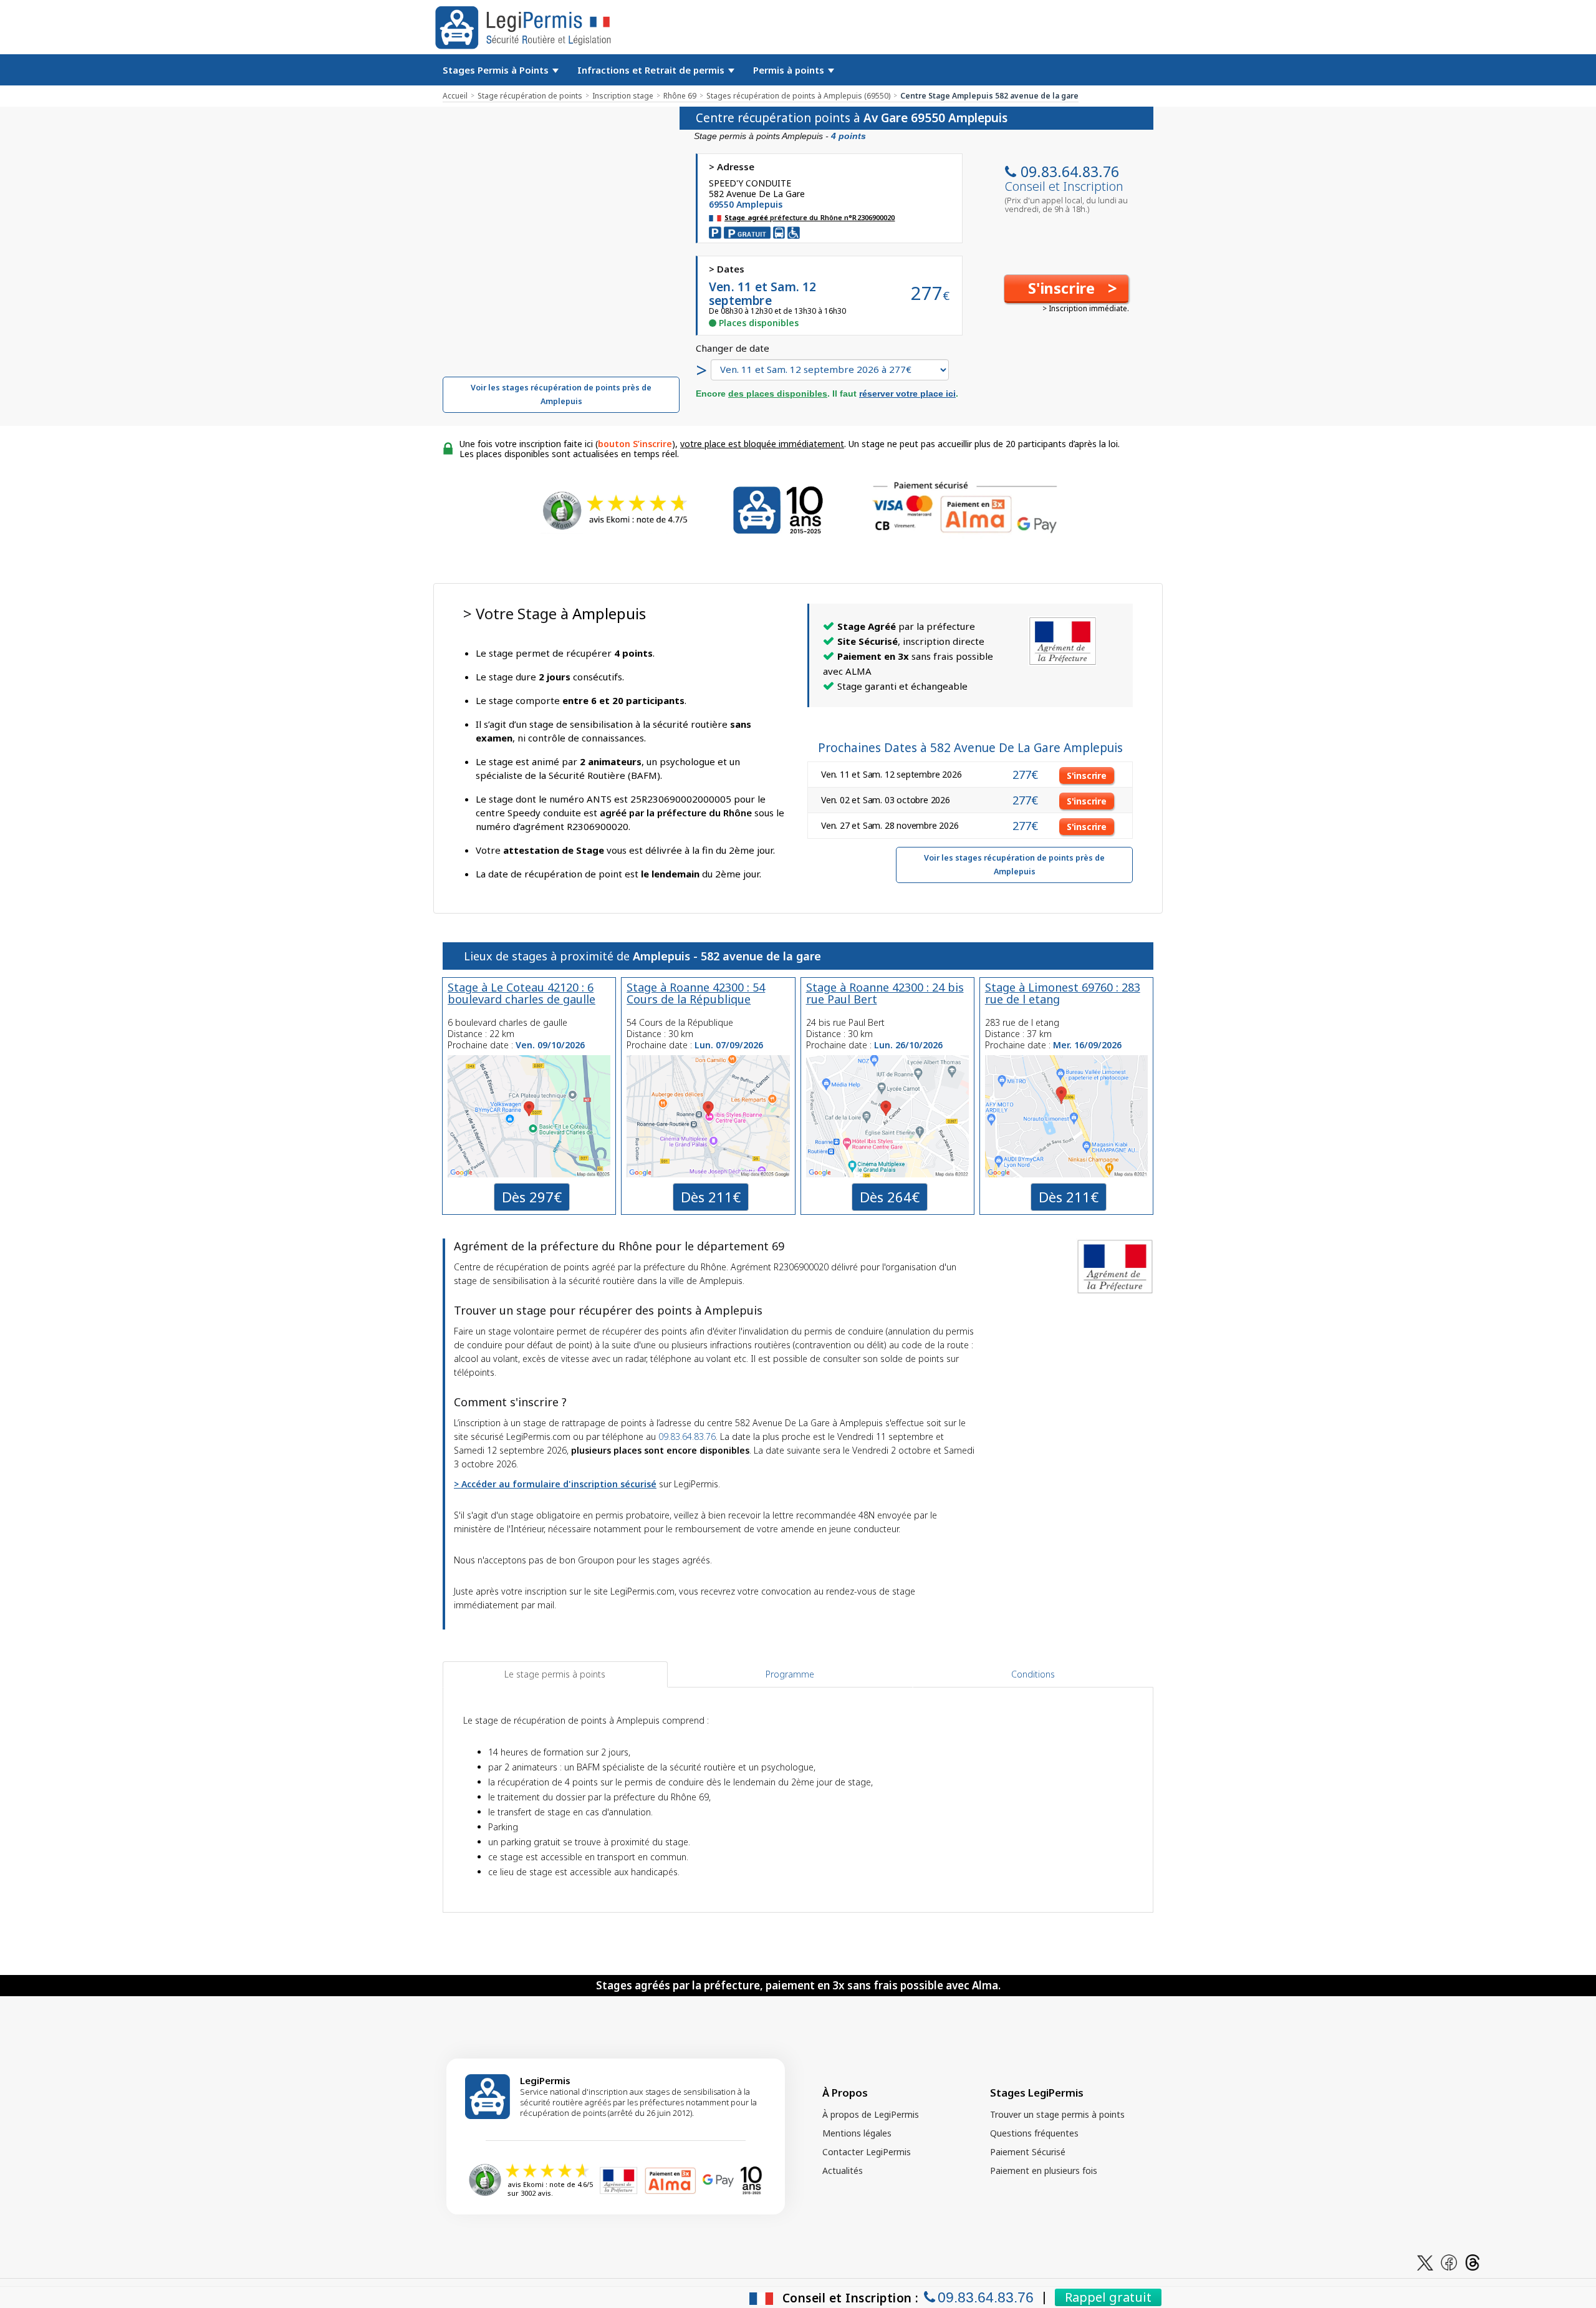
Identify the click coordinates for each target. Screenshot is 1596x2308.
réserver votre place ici (907, 394)
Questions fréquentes (1034, 2133)
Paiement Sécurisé (1028, 2152)
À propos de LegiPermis (871, 2114)
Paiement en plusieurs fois (1044, 2170)
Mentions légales (857, 2133)
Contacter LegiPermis (867, 2152)
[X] (1425, 2262)
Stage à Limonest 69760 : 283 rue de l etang (1063, 993)
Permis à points (790, 70)
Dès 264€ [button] (890, 1197)
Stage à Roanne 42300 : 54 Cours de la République (696, 993)
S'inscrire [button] (1087, 775)
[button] (1066, 289)
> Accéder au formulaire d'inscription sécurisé (555, 1484)
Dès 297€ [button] (532, 1197)
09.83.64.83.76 (1070, 171)
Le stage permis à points (555, 1674)
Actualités (843, 2170)
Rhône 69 (680, 96)
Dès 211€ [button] (711, 1197)
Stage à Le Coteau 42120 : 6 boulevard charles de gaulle (522, 993)
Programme (790, 1674)
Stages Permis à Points (497, 70)
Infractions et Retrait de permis (652, 70)
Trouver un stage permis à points (1057, 2114)
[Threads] (1473, 2262)
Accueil (455, 96)
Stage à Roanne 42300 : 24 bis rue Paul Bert (885, 993)
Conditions (1033, 1674)
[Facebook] (1449, 2262)
